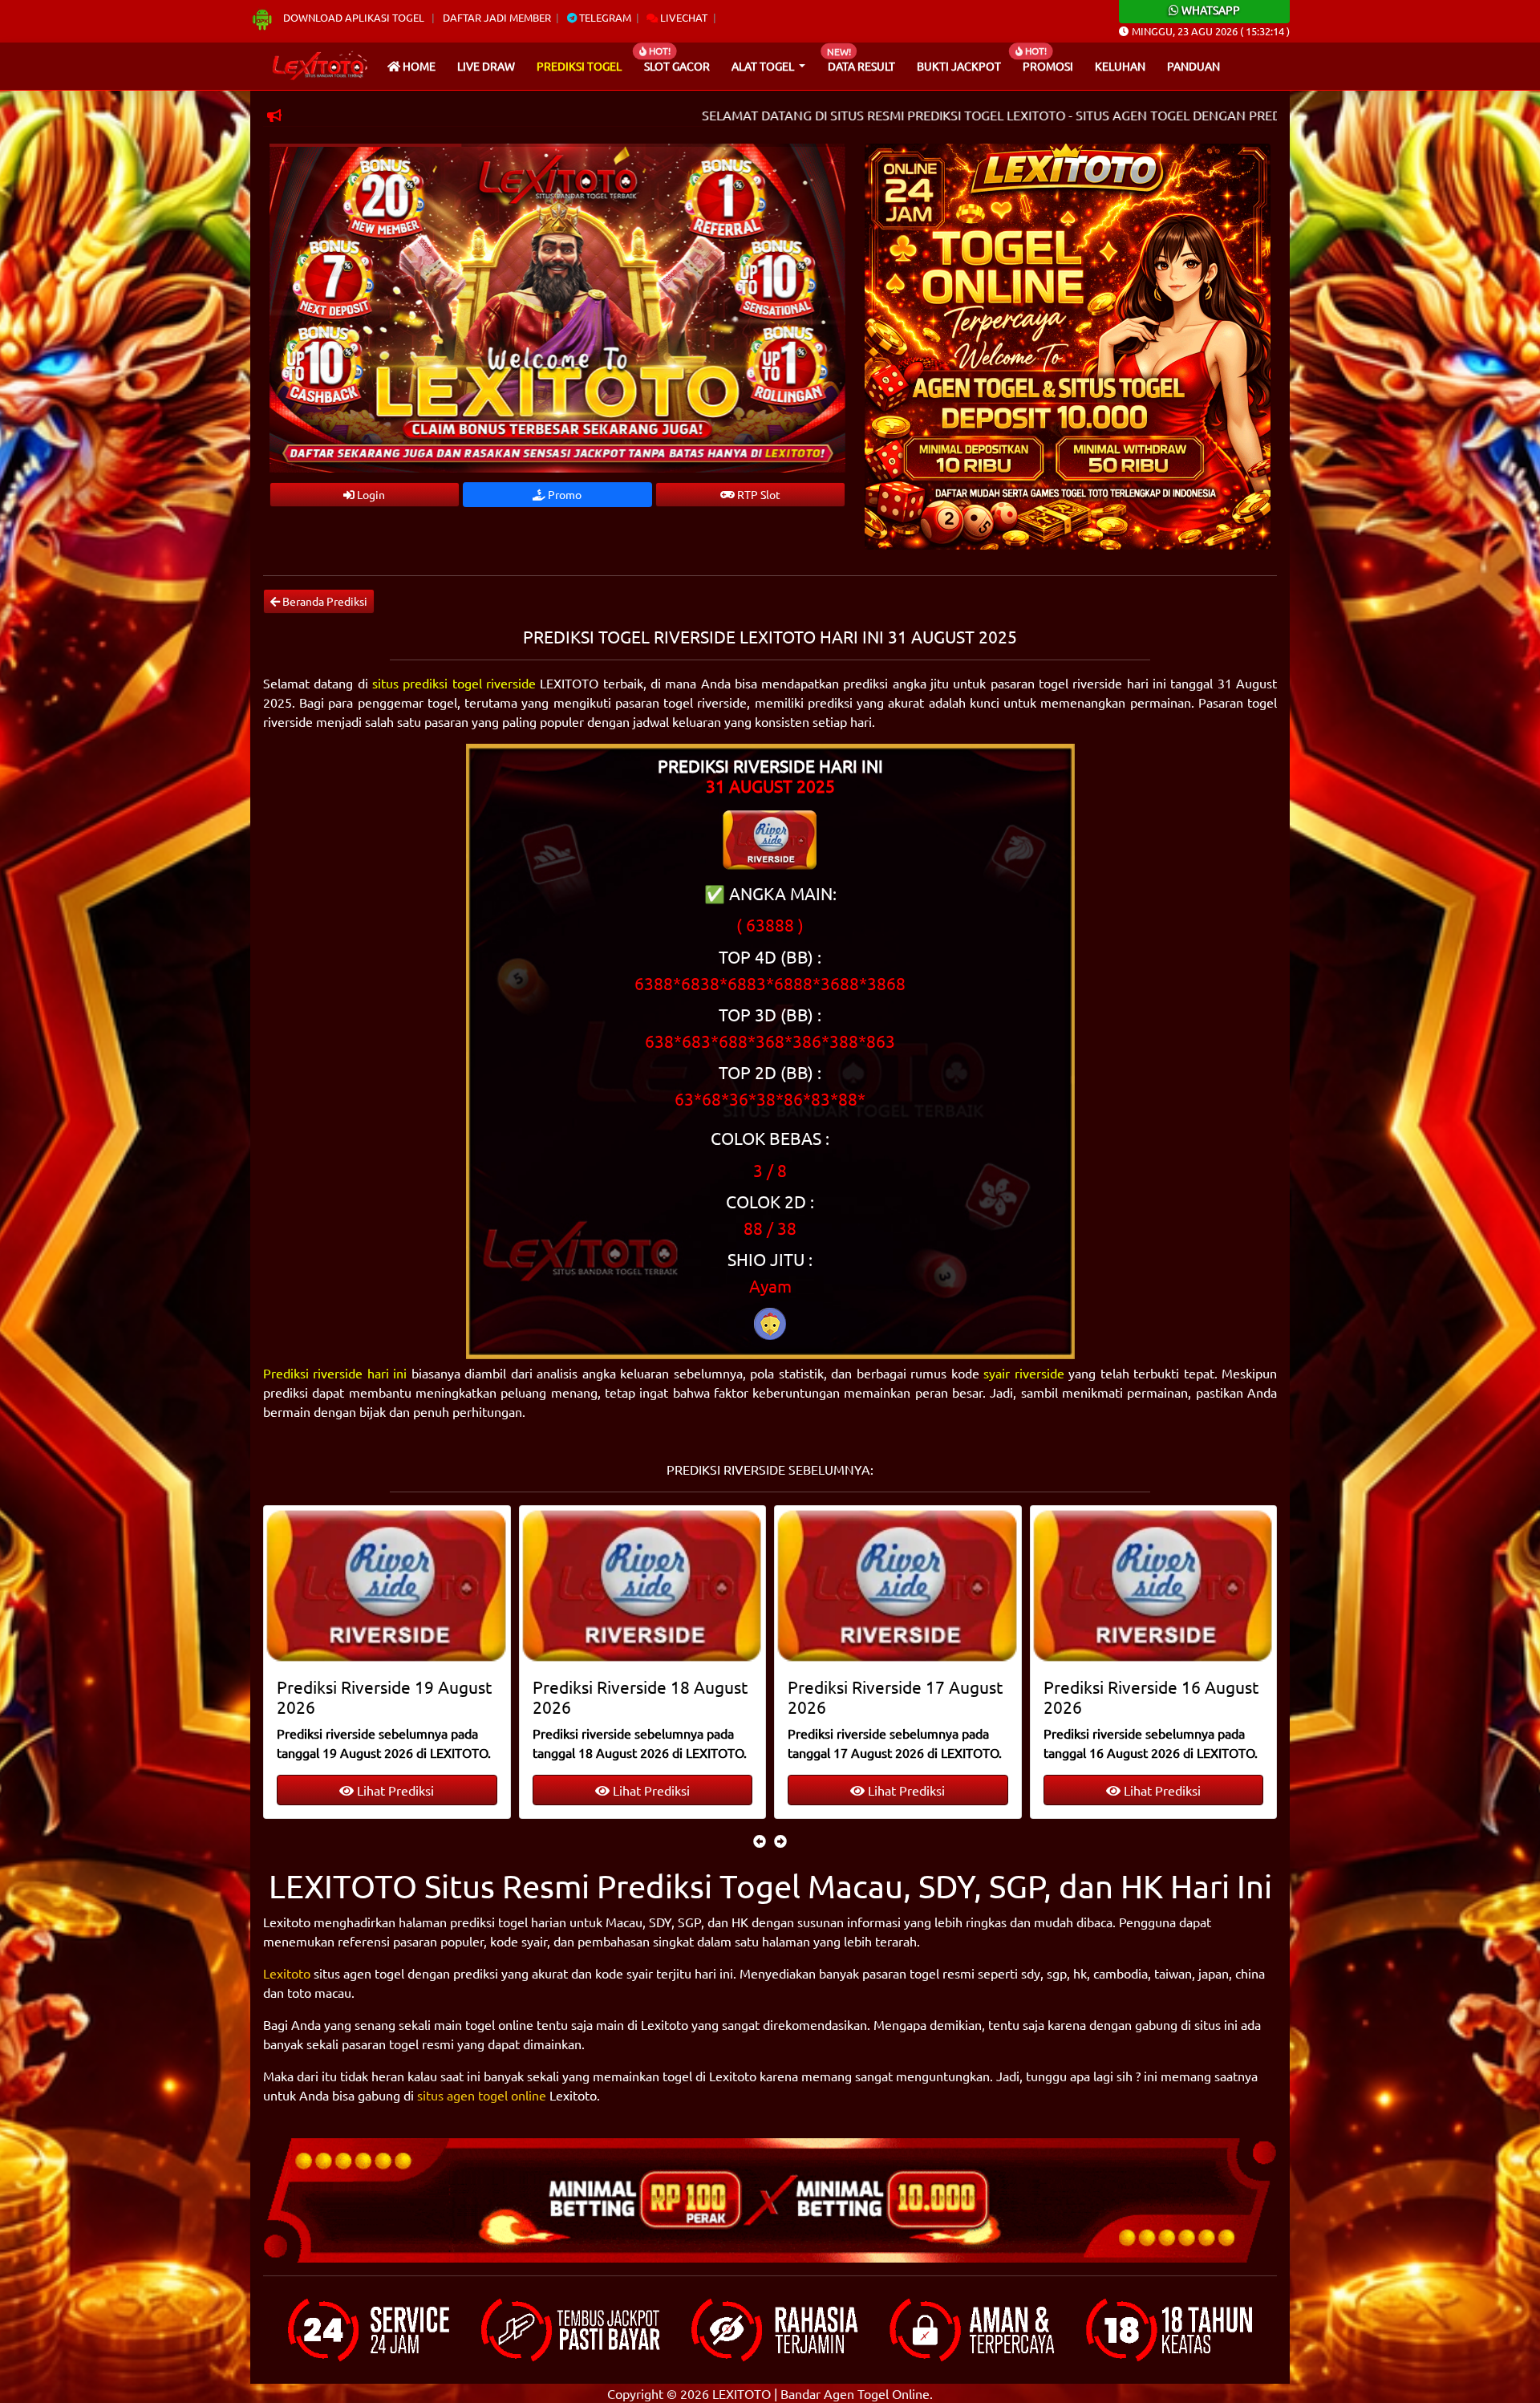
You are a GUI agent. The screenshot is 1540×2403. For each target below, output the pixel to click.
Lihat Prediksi (395, 1790)
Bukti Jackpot (959, 66)
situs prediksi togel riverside (454, 683)
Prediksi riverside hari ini (335, 1373)
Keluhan (1120, 66)
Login (370, 494)
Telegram (604, 17)
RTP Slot (758, 494)
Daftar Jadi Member (497, 17)
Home (418, 66)
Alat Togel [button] (764, 66)
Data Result (861, 66)
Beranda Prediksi (324, 601)
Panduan (1193, 66)
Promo (563, 494)
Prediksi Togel (579, 66)
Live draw (486, 66)
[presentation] (760, 1841)
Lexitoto (287, 1973)
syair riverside (1023, 1373)
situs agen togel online (482, 2095)
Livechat (683, 17)
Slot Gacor (677, 66)
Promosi (1048, 66)
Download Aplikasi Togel (354, 17)
